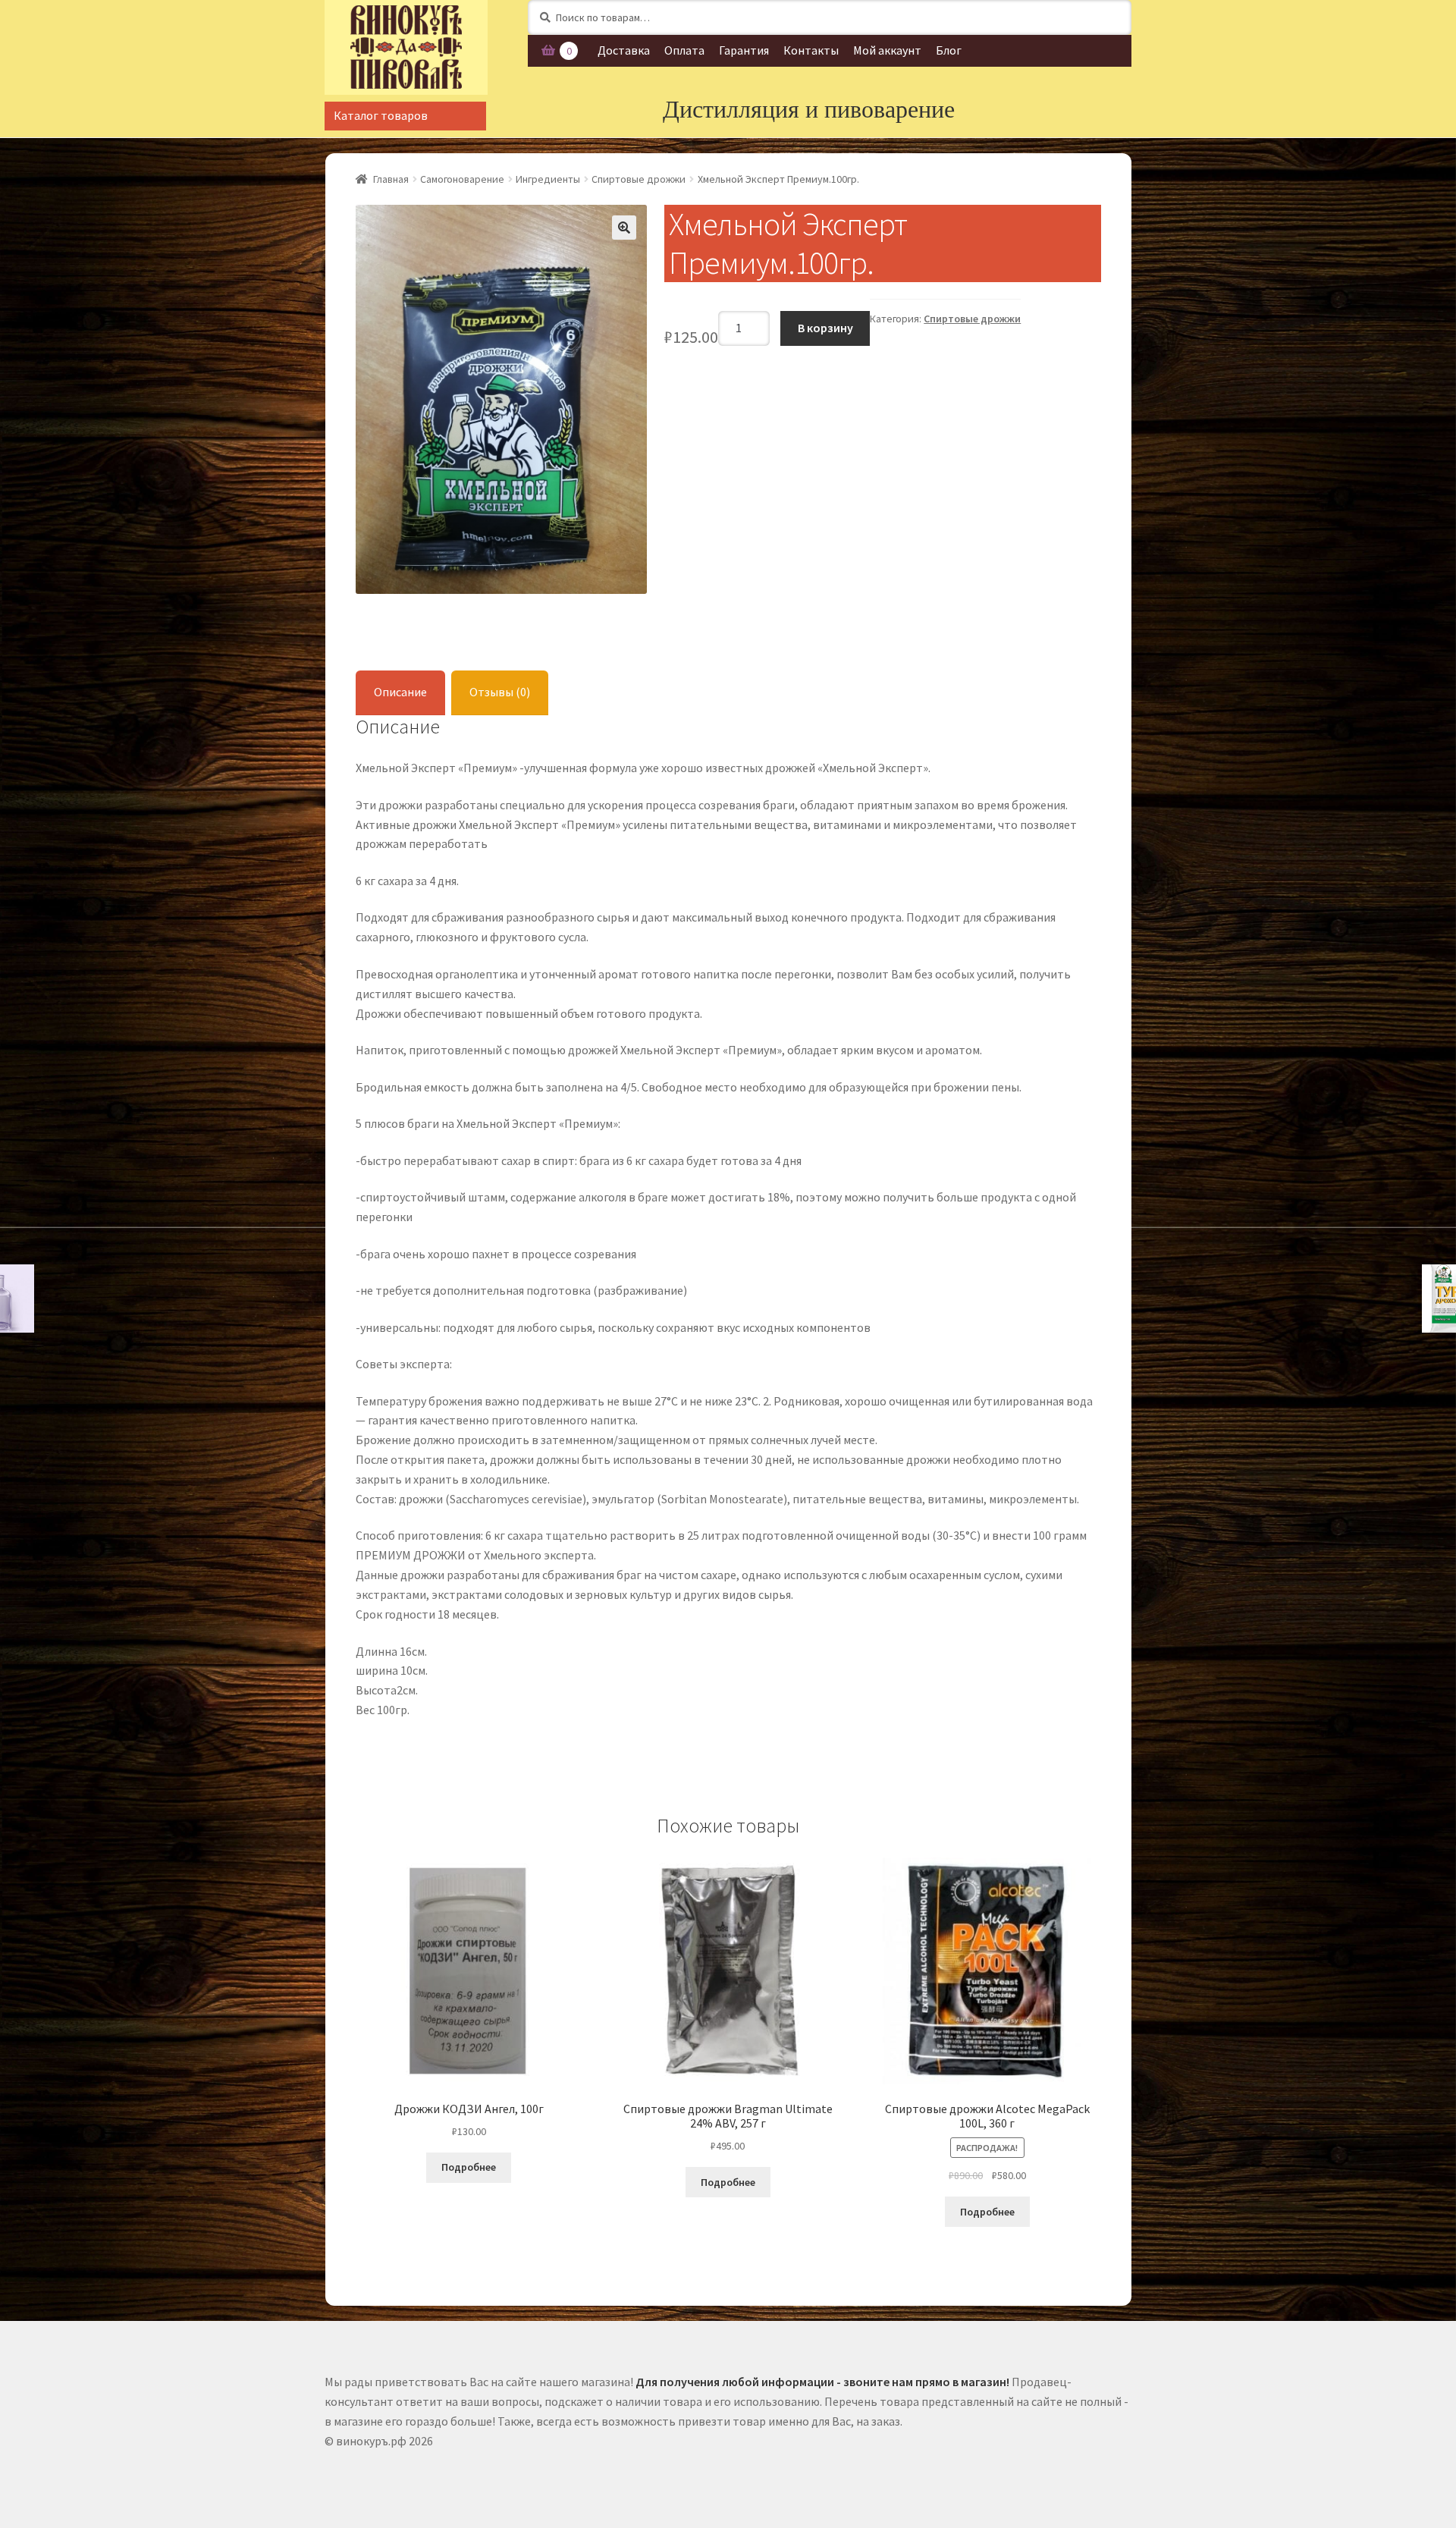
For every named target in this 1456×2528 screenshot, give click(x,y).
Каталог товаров (381, 115)
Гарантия (744, 50)
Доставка (624, 50)
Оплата (684, 50)
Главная (391, 179)
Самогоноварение (462, 179)
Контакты (811, 50)
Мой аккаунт (887, 50)
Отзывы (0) (500, 692)
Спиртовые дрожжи (639, 179)
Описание (400, 692)
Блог (949, 50)
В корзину (825, 328)
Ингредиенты (548, 179)
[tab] (400, 693)
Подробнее (469, 2167)
